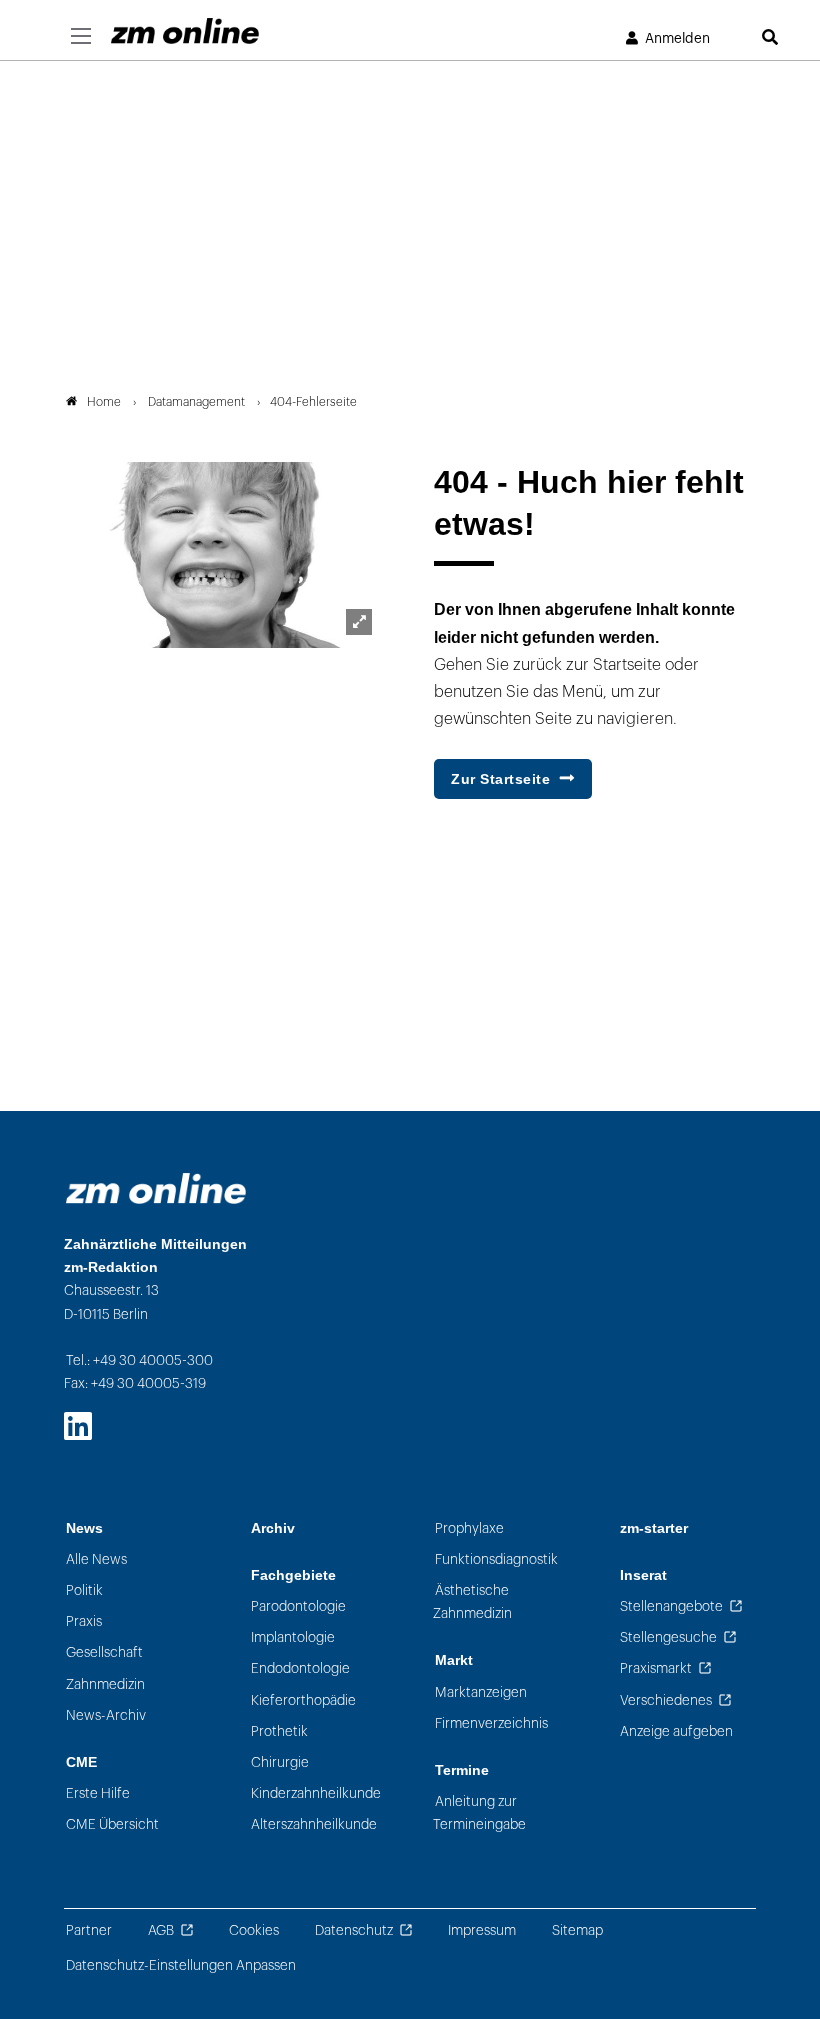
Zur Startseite (500, 779)
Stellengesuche (668, 1637)
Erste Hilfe (98, 1793)
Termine (462, 1770)
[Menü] (81, 37)
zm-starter (654, 1528)
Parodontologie (298, 1606)
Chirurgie (280, 1762)
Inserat (643, 1575)
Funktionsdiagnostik (496, 1559)
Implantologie (293, 1637)
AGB (161, 1930)
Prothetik (279, 1731)
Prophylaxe (469, 1528)
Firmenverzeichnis (491, 1723)
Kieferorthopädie (303, 1700)
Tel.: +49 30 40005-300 (139, 1360)
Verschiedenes (666, 1700)
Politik (84, 1590)
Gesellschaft (104, 1652)
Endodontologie (300, 1668)
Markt (454, 1660)
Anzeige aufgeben (676, 1731)
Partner (89, 1930)
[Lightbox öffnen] (359, 622)
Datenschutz (354, 1930)
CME (81, 1762)
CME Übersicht (112, 1824)
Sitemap (577, 1930)
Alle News (96, 1559)
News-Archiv (106, 1715)
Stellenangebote (671, 1606)
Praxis (84, 1621)
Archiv (273, 1528)
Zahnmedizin (105, 1684)
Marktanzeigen (481, 1692)
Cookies (254, 1930)
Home (104, 402)
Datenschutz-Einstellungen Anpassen (181, 1965)
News (84, 1528)
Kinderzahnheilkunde (316, 1793)
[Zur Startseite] (185, 31)
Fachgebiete (293, 1575)
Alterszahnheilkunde (314, 1824)
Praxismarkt (656, 1668)
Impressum (482, 1930)
